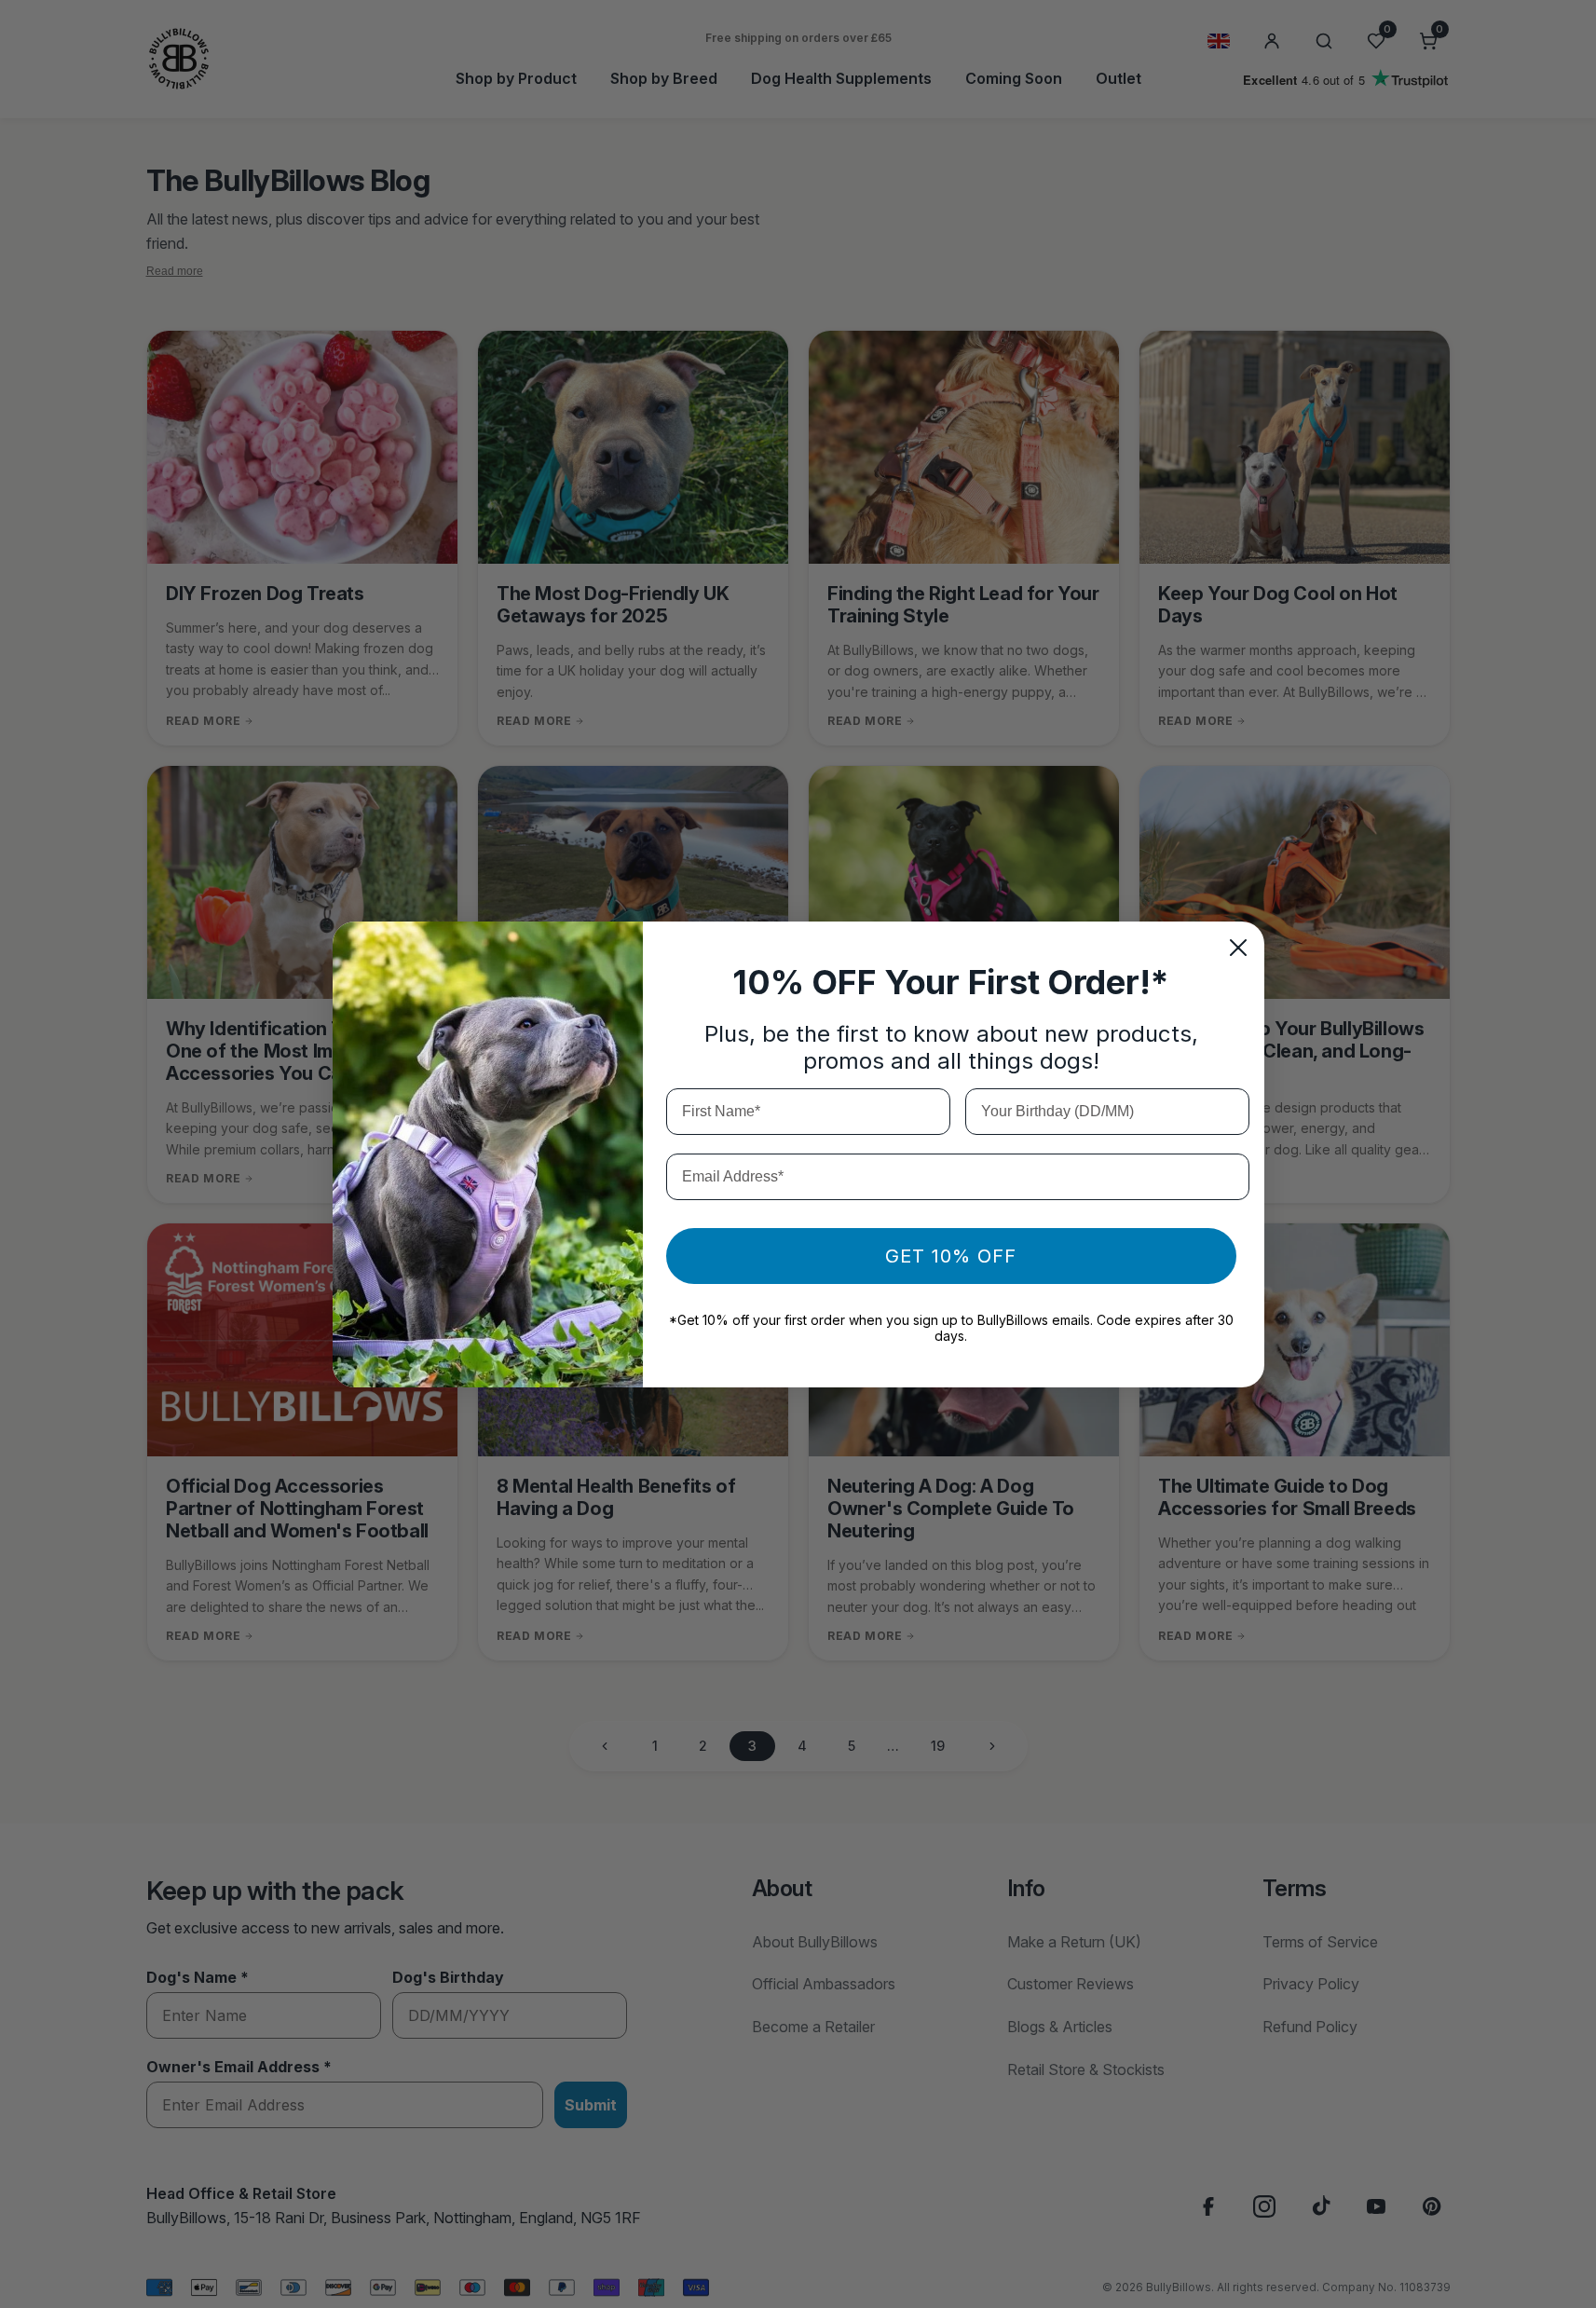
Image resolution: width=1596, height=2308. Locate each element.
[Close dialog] (1238, 948)
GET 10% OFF (951, 1256)
